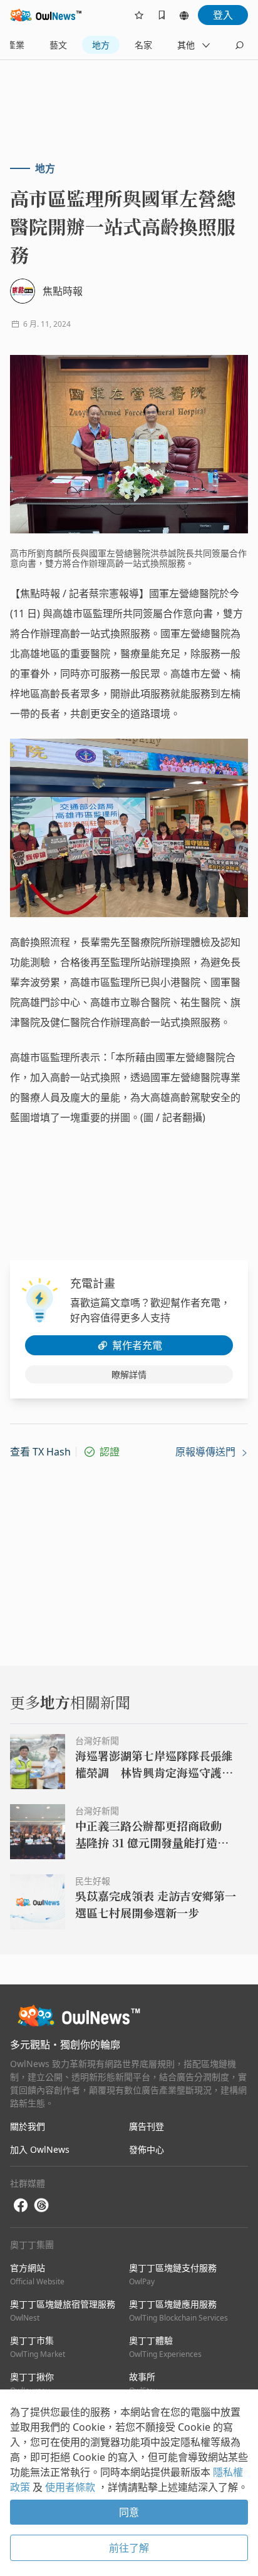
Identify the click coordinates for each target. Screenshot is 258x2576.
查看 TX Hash (40, 1452)
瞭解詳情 (129, 1374)
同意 (129, 2512)
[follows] (139, 15)
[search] (239, 45)
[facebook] (21, 2206)
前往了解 (129, 2548)
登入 (223, 15)
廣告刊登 (147, 2126)
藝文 (58, 45)
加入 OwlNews (40, 2149)
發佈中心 (147, 2149)
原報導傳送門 (207, 1452)
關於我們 (28, 2126)
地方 (101, 45)
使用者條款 (71, 2487)
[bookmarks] (162, 15)
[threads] (41, 2205)
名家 (143, 45)
